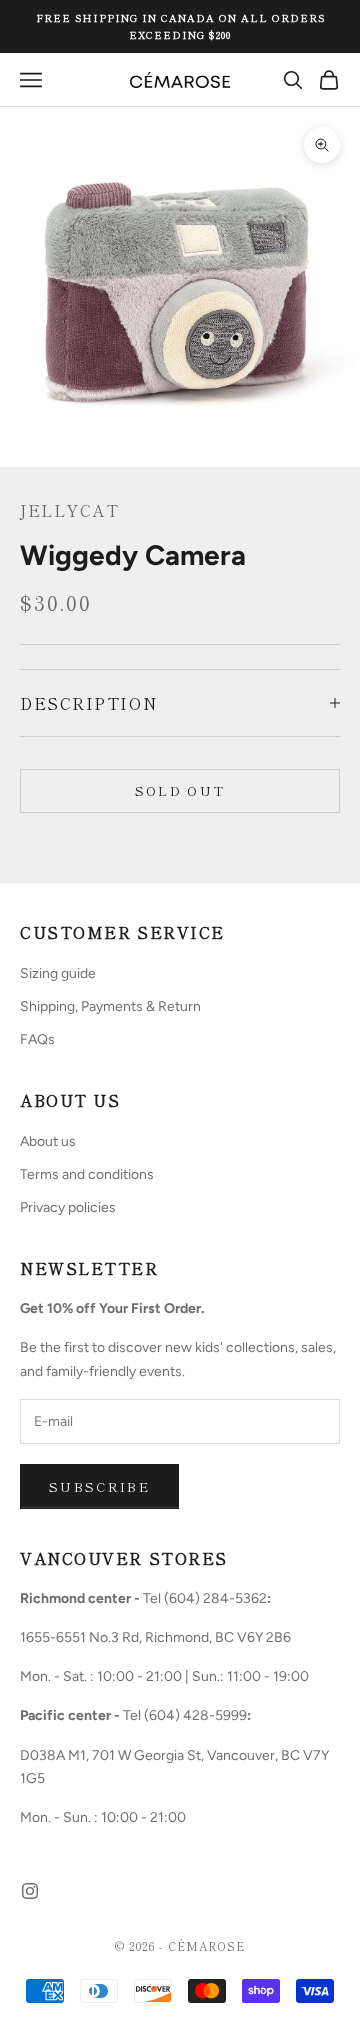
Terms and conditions (87, 1174)
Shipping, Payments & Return (110, 1006)
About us (48, 1141)
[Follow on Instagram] (30, 1891)
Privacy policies (68, 1207)
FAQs (37, 1039)
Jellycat (69, 510)
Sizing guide (58, 973)
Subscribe (99, 1486)
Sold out (180, 790)
